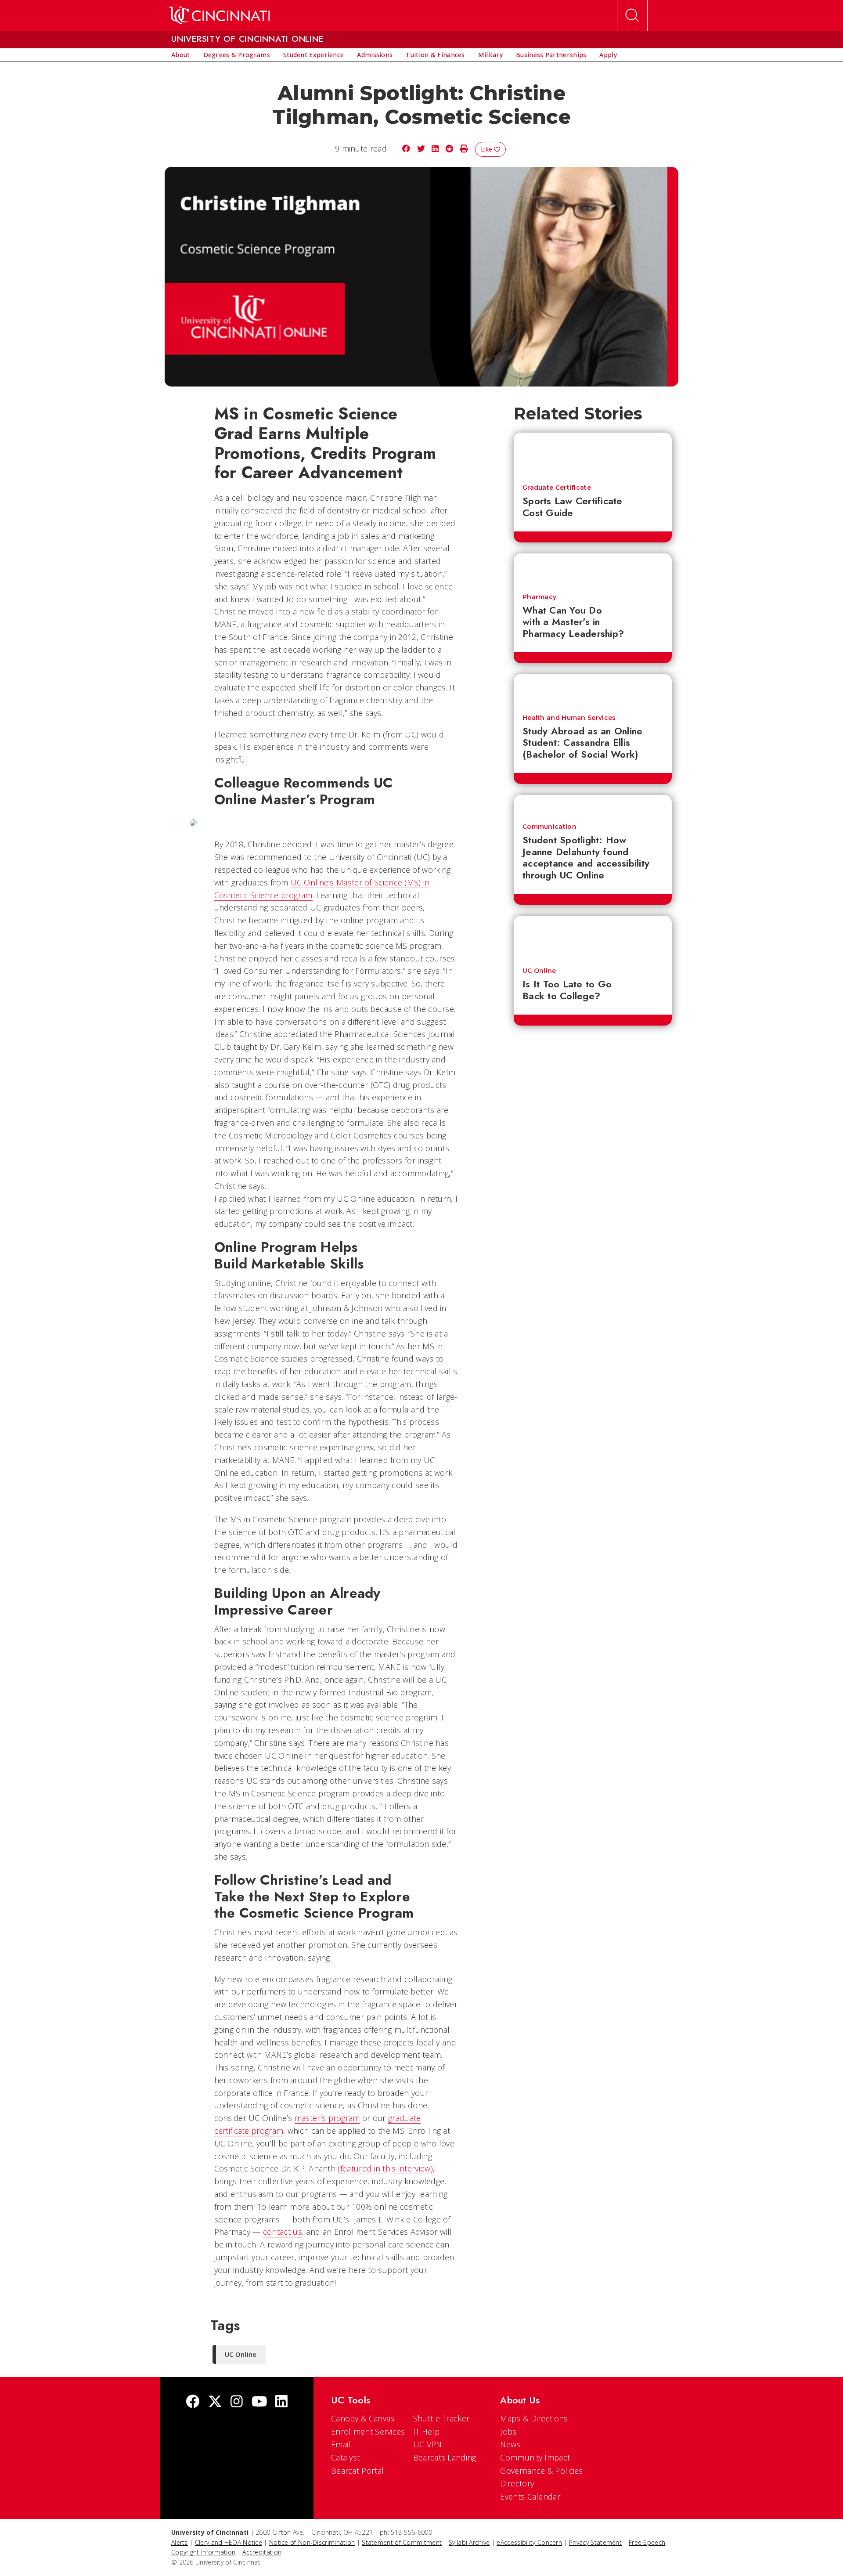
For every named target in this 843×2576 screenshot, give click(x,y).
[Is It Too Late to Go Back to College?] (593, 937)
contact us (283, 2232)
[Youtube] (259, 2402)
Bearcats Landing (445, 2457)
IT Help (426, 2431)
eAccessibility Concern (529, 2542)
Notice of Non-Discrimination (312, 2542)
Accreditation (262, 2552)
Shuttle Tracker (441, 2418)
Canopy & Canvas (363, 2418)
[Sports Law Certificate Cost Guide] (593, 454)
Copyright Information (203, 2552)
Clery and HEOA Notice (229, 2542)
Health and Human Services (569, 718)
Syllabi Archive (469, 2542)
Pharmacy (539, 597)
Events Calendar (530, 2497)
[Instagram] (237, 2402)
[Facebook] (193, 2402)
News (510, 2444)
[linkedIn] (281, 2402)
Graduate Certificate (557, 488)
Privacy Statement (595, 2542)
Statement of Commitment (402, 2542)
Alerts (180, 2542)
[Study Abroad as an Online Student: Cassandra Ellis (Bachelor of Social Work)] (593, 690)
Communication (549, 827)
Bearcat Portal (357, 2471)
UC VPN (428, 2444)
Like (487, 149)
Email (341, 2444)
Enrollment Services (368, 2431)
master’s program (327, 2118)
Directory (517, 2483)
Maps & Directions (534, 2418)
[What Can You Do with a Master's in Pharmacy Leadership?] (593, 569)
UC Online (539, 971)
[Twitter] (215, 2402)
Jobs (508, 2431)
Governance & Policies (541, 2471)
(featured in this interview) (385, 2168)
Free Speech (647, 2542)
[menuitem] (181, 55)
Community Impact (535, 2457)
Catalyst (345, 2457)
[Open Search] (632, 15)
